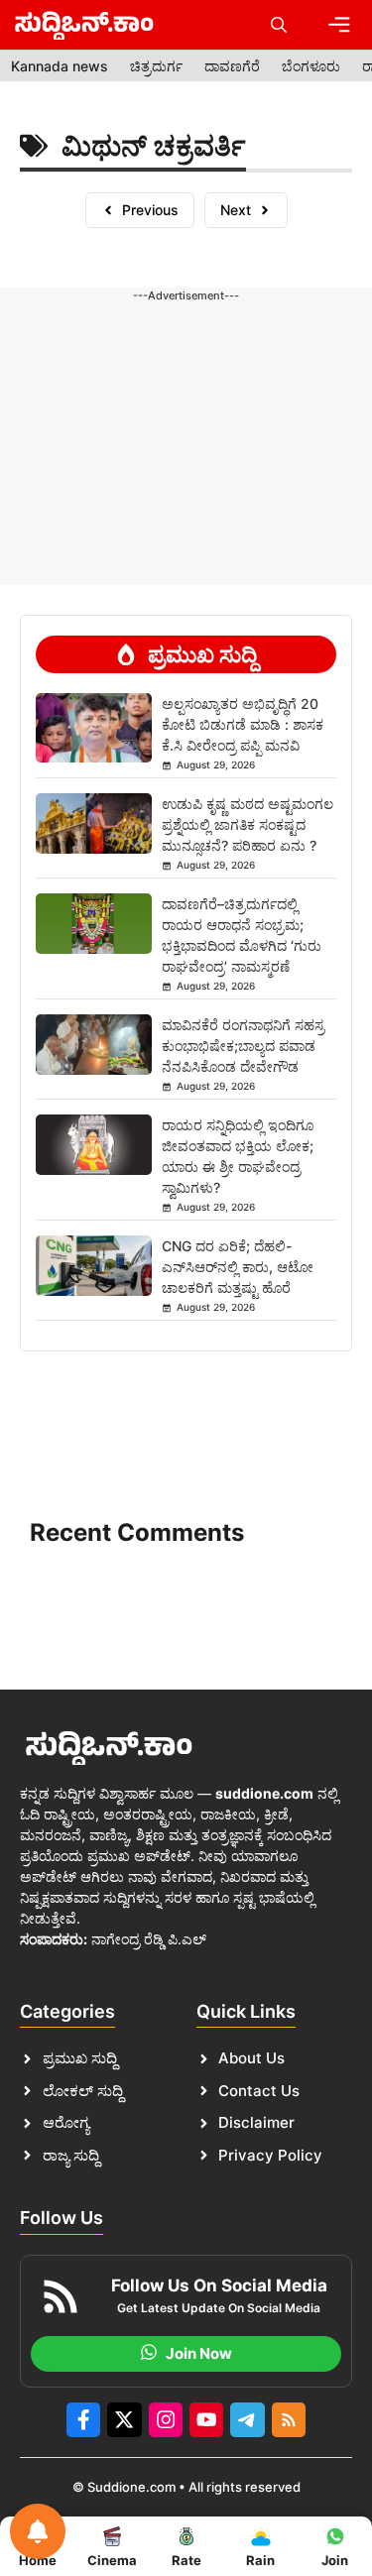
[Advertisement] (186, 366)
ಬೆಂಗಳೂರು (311, 66)
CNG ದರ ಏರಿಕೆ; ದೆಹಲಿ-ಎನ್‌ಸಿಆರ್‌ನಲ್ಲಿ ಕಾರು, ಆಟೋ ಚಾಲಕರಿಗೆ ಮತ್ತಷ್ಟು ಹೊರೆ (238, 1267)
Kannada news (60, 66)
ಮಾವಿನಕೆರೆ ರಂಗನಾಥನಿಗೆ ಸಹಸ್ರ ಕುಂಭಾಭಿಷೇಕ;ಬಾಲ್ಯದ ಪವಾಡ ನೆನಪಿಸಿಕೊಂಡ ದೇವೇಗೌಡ (243, 1046)
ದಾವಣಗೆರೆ (232, 66)
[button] (279, 25)
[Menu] (339, 25)
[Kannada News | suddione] (84, 25)
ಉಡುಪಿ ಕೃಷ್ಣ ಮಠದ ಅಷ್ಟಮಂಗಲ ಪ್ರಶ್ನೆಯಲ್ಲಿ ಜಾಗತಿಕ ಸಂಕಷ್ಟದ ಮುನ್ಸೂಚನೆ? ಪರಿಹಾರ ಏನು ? (248, 824)
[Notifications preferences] (38, 2531)
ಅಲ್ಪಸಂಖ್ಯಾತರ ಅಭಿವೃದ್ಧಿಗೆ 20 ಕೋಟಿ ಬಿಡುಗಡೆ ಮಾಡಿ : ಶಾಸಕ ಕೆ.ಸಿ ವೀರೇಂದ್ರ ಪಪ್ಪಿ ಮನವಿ (243, 724)
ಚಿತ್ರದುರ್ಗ (156, 66)
